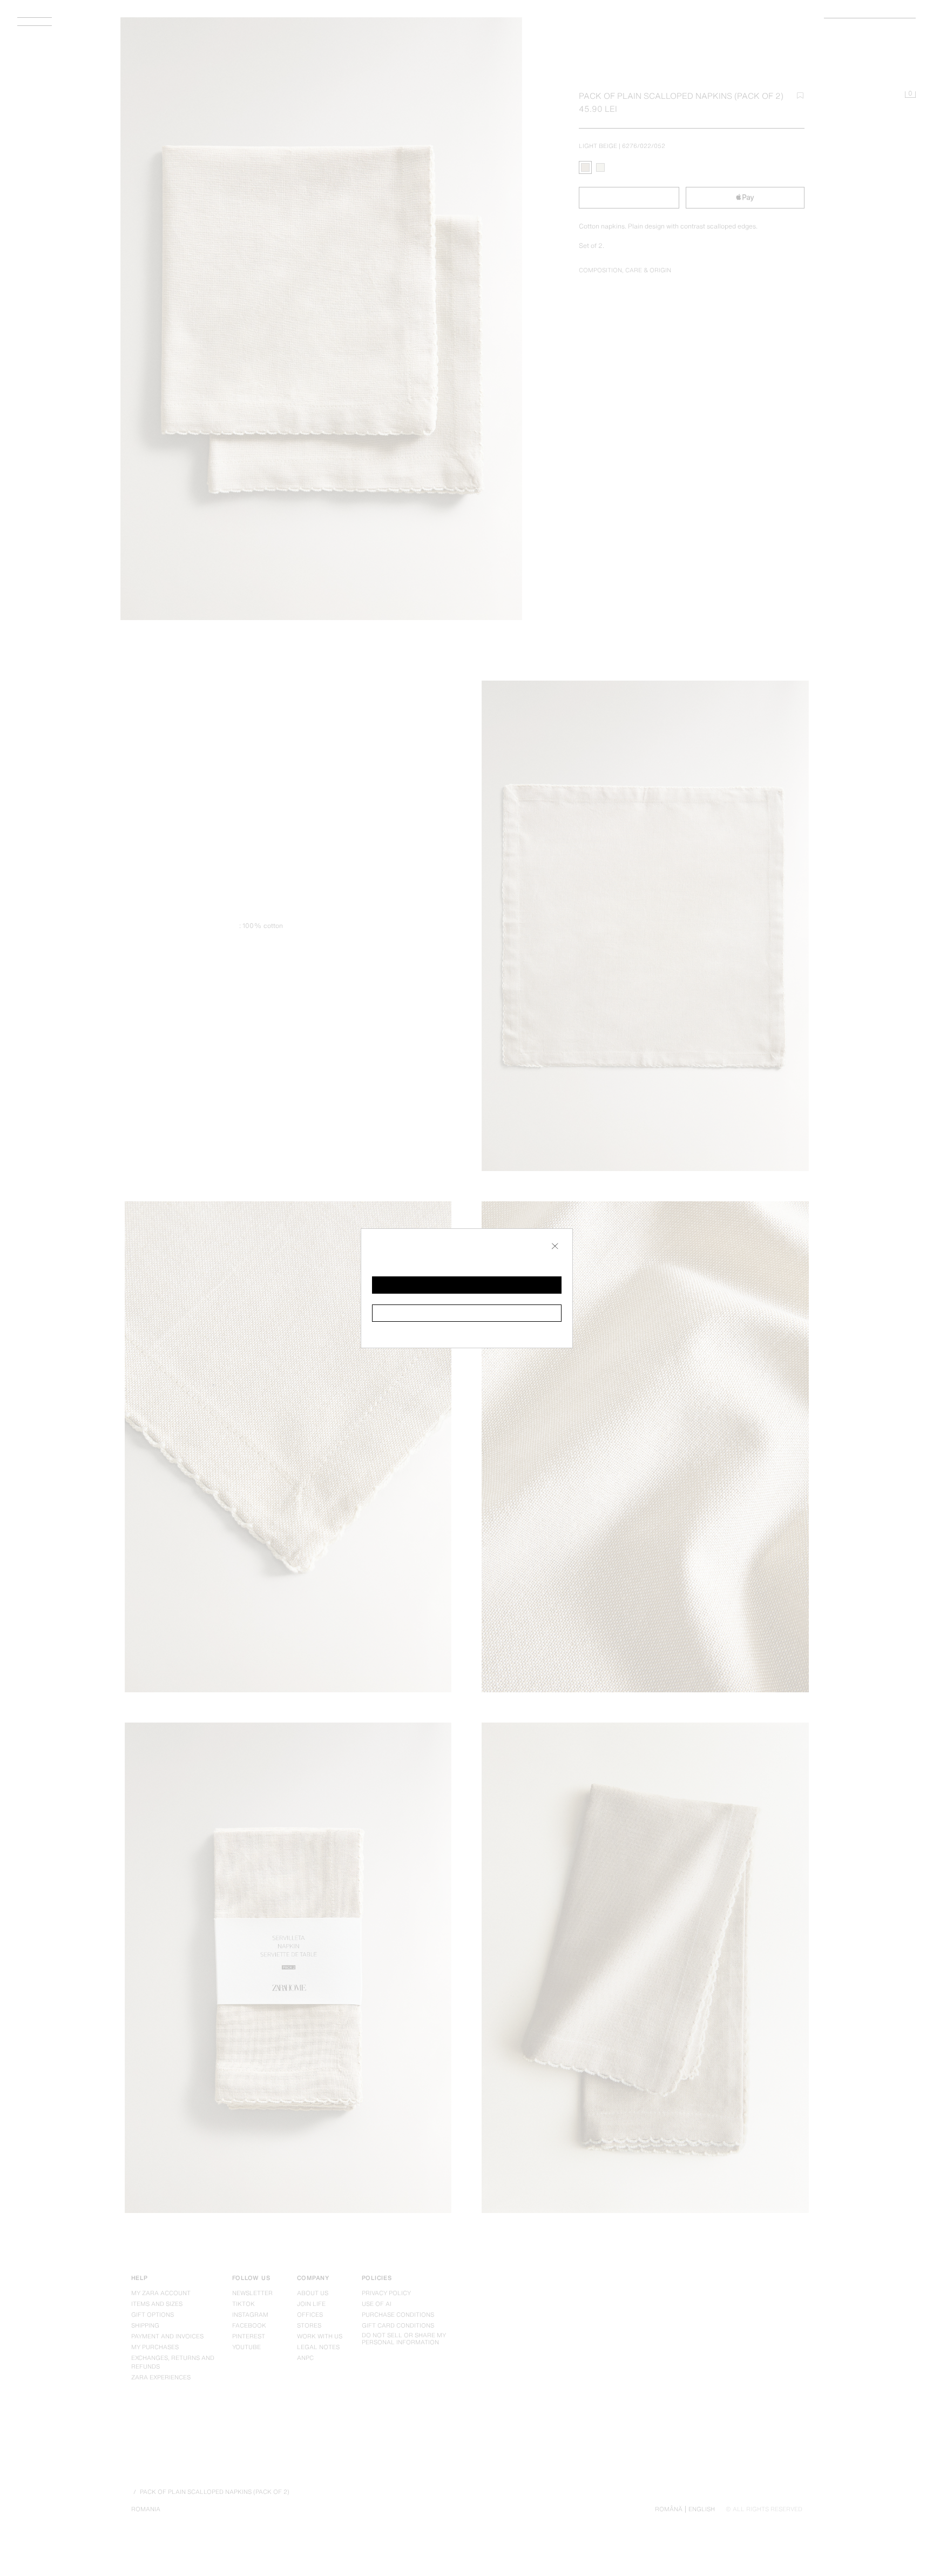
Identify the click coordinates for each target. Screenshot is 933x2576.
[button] (467, 1285)
